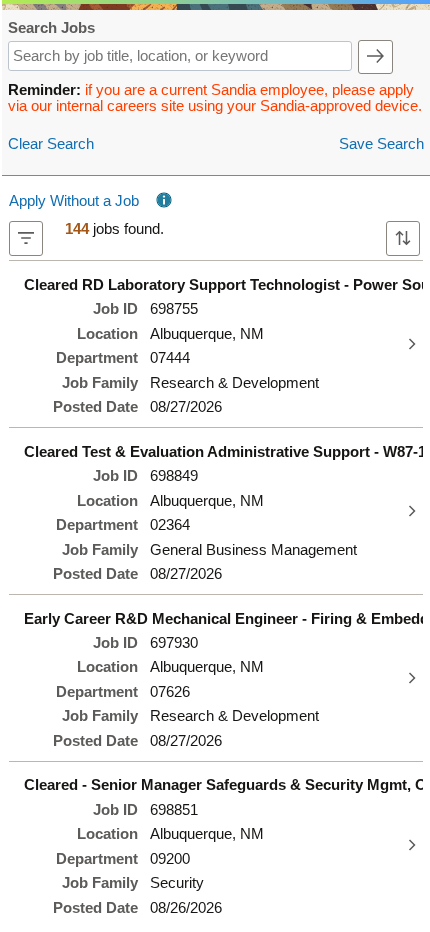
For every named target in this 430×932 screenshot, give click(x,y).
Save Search (381, 144)
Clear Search (51, 144)
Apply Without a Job (74, 201)
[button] (376, 57)
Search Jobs (51, 28)
